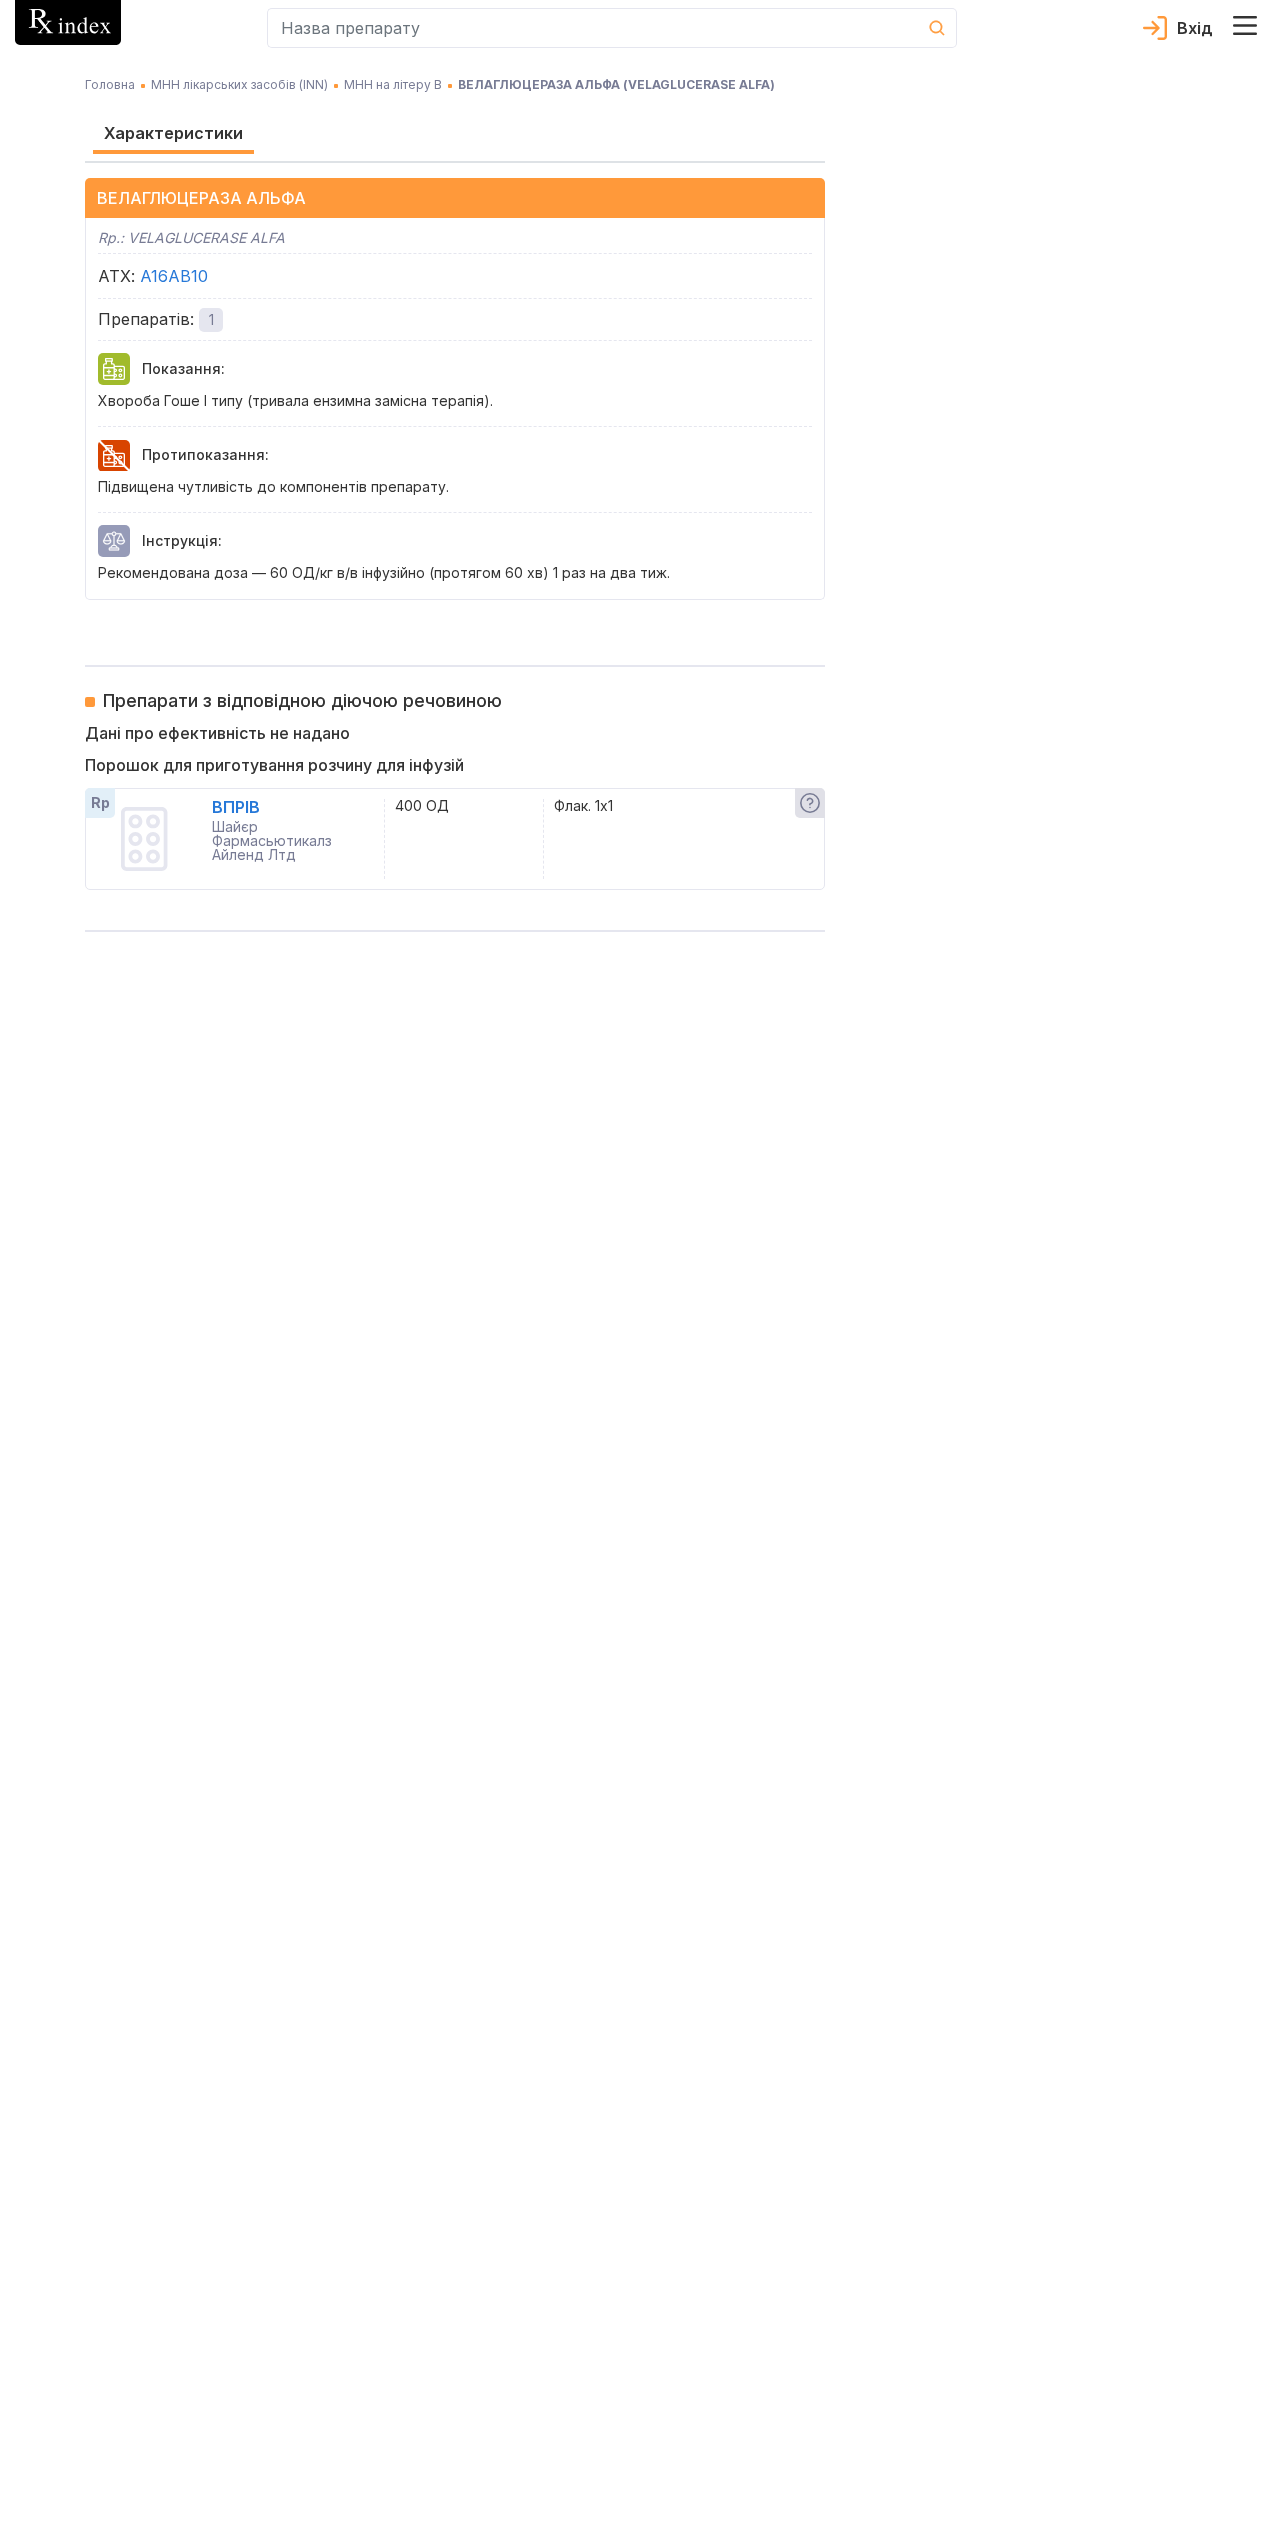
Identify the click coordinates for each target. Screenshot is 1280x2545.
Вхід (1195, 28)
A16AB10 (174, 276)
